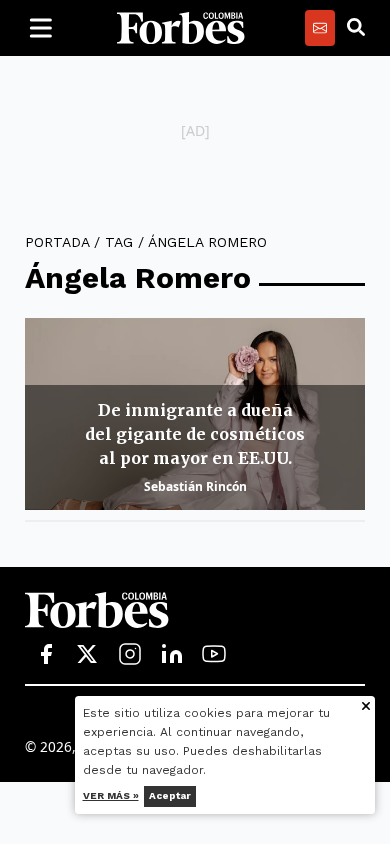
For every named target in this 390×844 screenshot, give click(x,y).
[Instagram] (130, 655)
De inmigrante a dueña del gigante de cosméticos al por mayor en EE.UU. (195, 434)
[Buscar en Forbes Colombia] (356, 28)
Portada (57, 242)
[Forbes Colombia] (181, 28)
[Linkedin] (172, 655)
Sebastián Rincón (195, 486)
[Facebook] (46, 655)
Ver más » (111, 795)
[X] (88, 655)
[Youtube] (214, 655)
